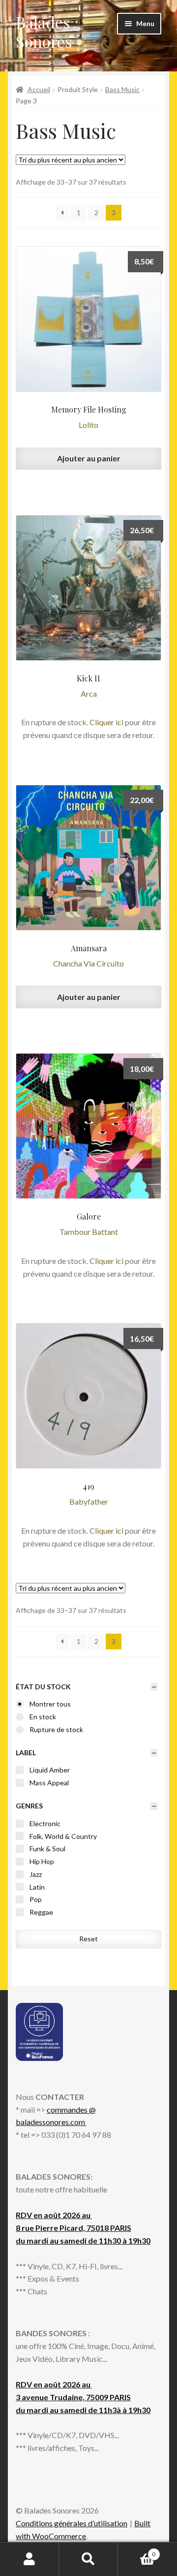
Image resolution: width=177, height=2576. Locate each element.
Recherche (88, 2559)
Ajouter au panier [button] (89, 458)
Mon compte (29, 2559)
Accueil (39, 89)
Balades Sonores (44, 32)
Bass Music (122, 89)
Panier (137, 2551)
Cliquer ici (106, 722)
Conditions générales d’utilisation (72, 2523)
